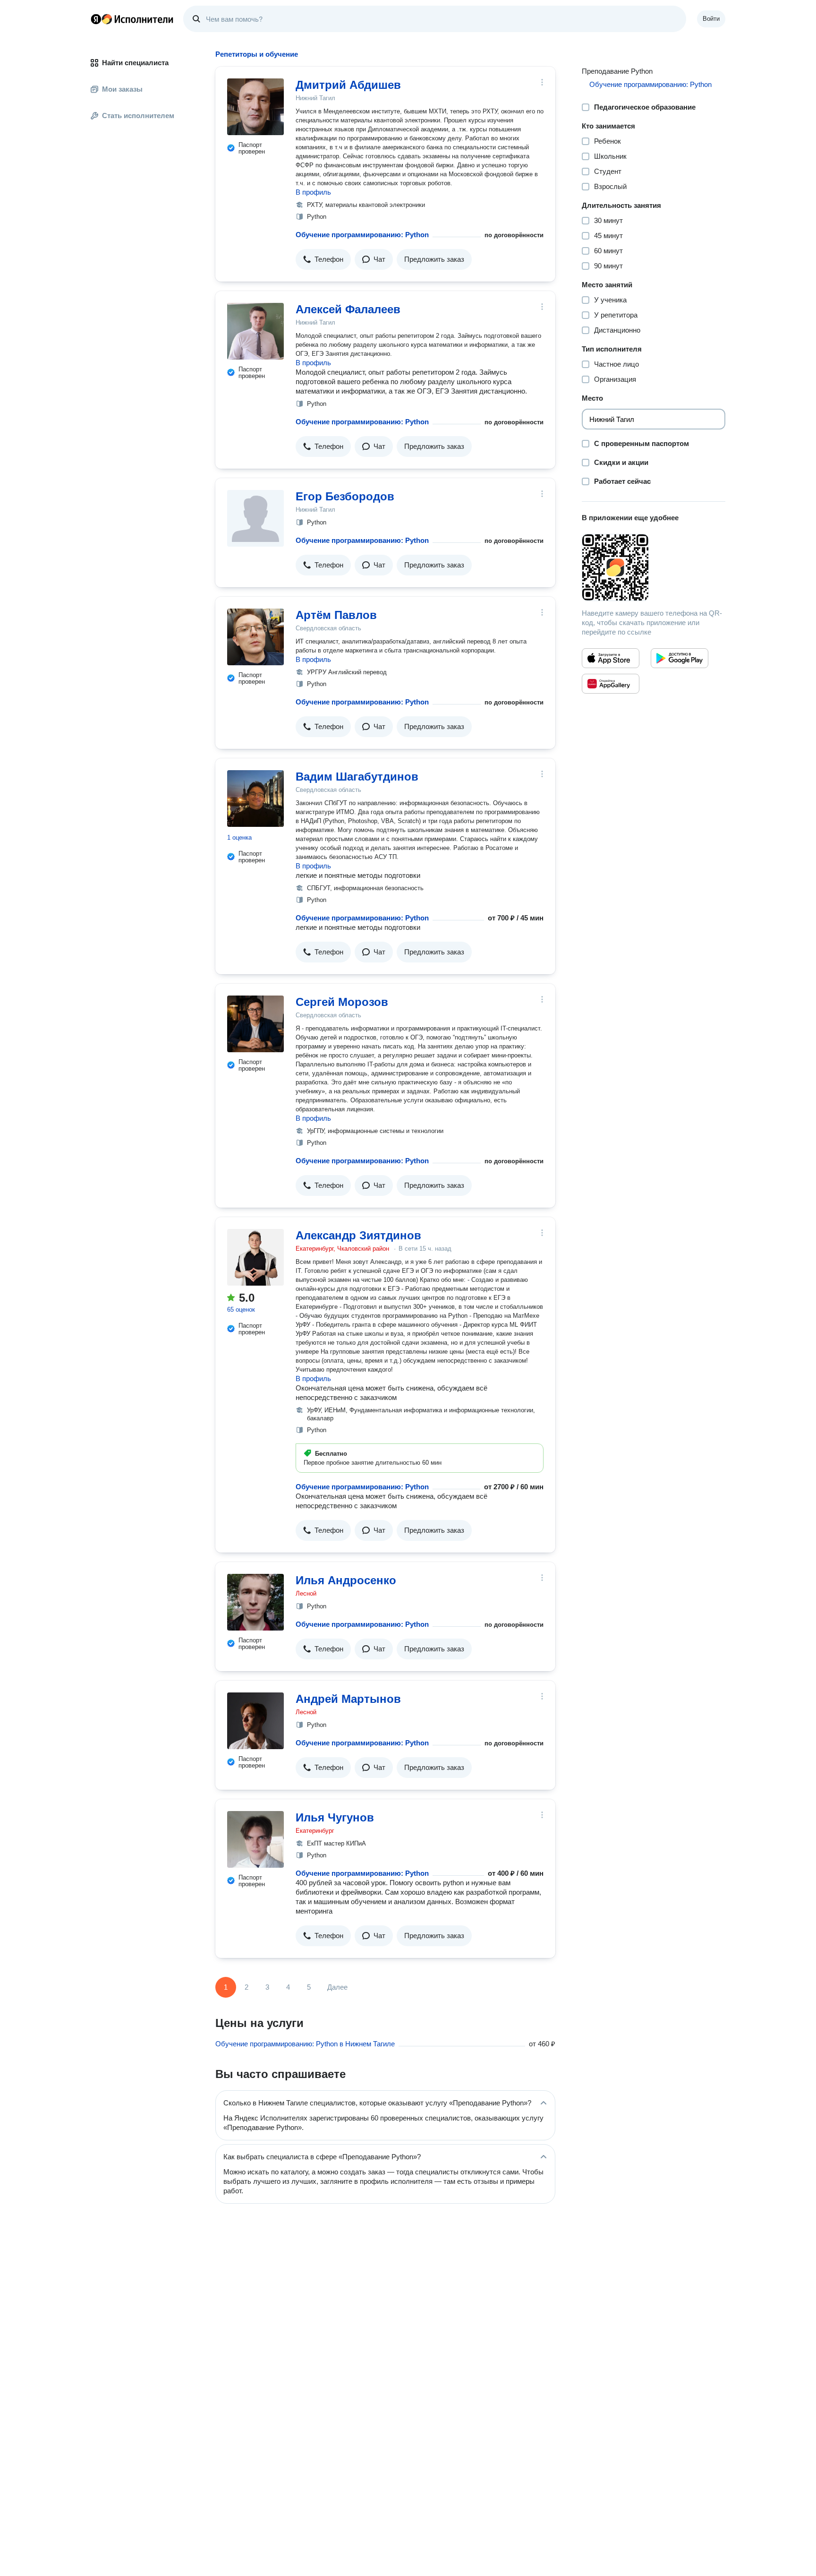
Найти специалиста (135, 63)
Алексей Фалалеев (348, 309)
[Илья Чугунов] (255, 1839)
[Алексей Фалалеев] (255, 331)
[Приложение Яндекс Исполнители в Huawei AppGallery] (611, 684)
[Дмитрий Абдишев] (255, 107)
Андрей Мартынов (348, 1699)
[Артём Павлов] (255, 637)
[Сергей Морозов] (255, 1024)
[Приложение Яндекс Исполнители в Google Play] (680, 658)
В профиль (313, 192)
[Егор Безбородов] (255, 518)
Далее (337, 1987)
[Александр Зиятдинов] (255, 1257)
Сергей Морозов (342, 1002)
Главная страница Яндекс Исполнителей (132, 19)
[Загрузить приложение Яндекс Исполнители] (654, 567)
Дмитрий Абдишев (348, 85)
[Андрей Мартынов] (255, 1721)
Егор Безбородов (345, 496)
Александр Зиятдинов (358, 1235)
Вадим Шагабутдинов (357, 777)
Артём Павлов (336, 615)
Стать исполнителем (138, 116)
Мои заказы (122, 89)
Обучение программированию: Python (362, 235)
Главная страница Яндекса (96, 19)
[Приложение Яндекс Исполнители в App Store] (611, 658)
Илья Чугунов (335, 1817)
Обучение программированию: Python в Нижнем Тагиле (305, 2044)
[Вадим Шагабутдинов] (255, 799)
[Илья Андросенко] (255, 1602)
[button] (323, 259)
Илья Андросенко (346, 1580)
